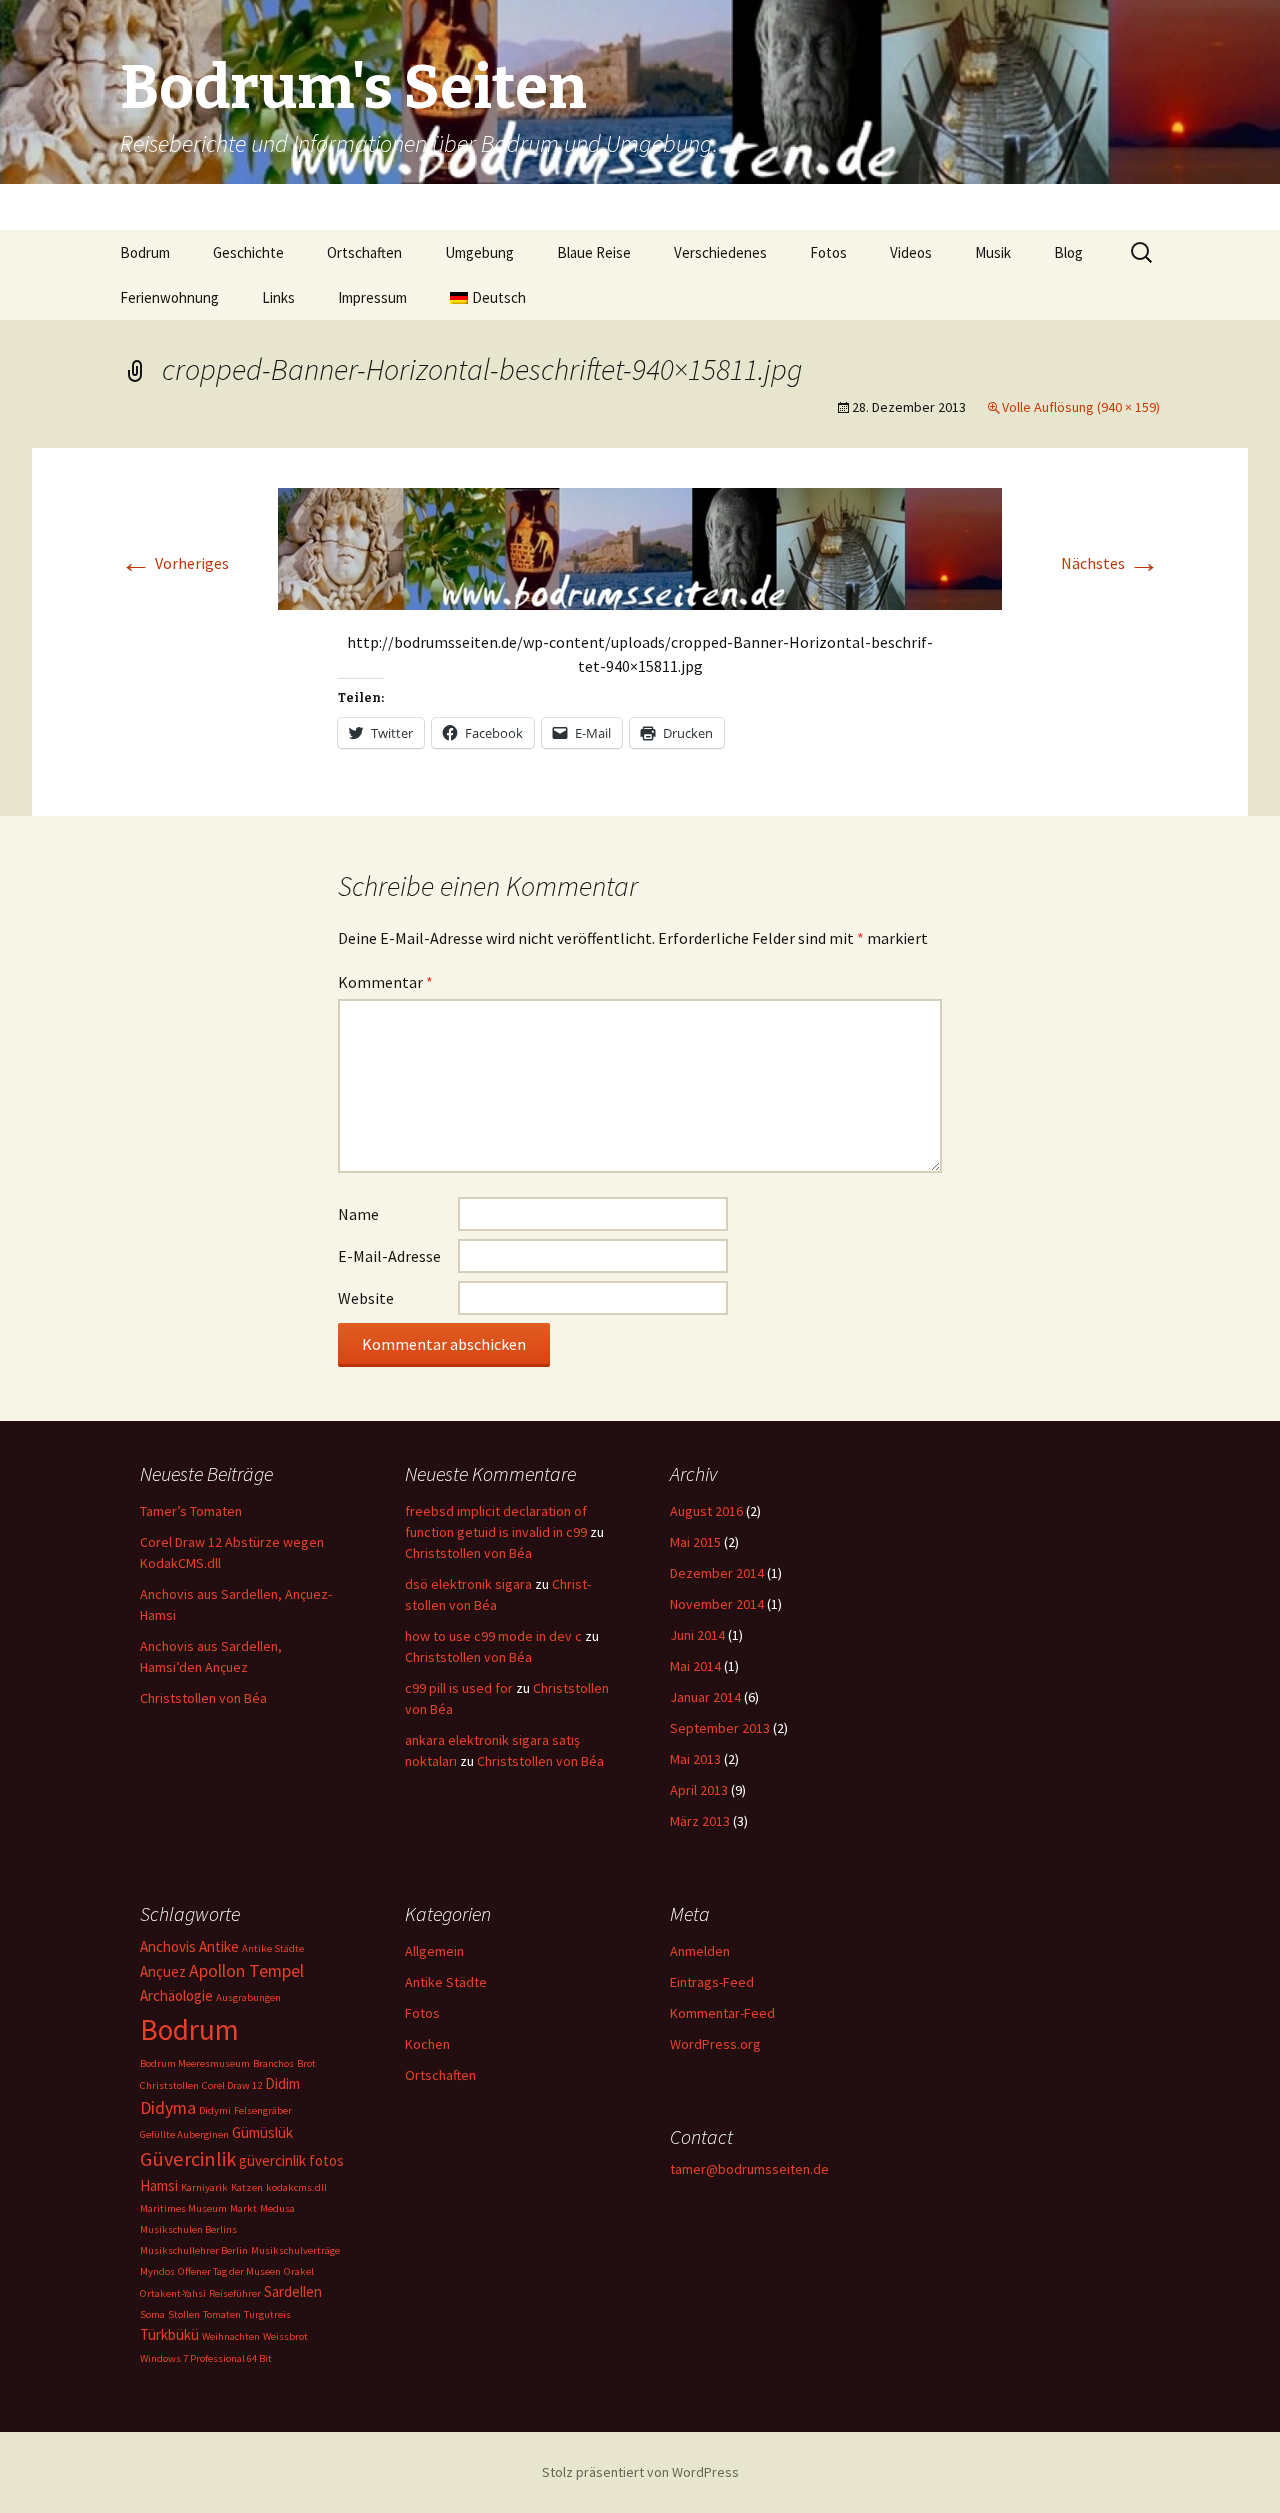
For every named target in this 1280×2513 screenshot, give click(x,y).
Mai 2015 (695, 1542)
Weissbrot (285, 2336)
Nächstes (1110, 563)
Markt (243, 2208)
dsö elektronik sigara (468, 1584)
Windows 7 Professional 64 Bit (206, 2358)
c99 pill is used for (459, 1688)
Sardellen (293, 2291)
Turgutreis (267, 2314)
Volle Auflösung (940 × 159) (1081, 407)
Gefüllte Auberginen (184, 2134)
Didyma (168, 2107)
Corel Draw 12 (232, 2085)
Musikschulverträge (295, 2250)
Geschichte (248, 252)
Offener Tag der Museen (229, 2271)
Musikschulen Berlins (188, 2229)
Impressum (372, 297)
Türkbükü (169, 2334)
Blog (1068, 252)
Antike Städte (273, 1948)
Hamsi (159, 2185)
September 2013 (720, 1728)
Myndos (157, 2271)
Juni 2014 (697, 1635)
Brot (306, 2063)
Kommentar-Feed (722, 2013)
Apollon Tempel (246, 1970)
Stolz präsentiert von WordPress (640, 2472)
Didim (282, 2083)
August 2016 (706, 1511)
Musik (993, 252)
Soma (152, 2314)
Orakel (299, 2271)
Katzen (247, 2187)
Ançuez (163, 1971)
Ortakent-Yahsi (173, 2293)
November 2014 (717, 1604)
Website (366, 1298)
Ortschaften (364, 252)
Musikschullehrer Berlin (194, 2250)
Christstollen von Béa (203, 1698)
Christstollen (169, 2085)
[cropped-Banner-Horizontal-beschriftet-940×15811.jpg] (640, 547)
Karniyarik (204, 2187)
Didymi (215, 2110)
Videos (911, 252)
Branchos (273, 2063)
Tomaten (222, 2314)
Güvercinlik (188, 2159)
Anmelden (700, 1951)
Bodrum (145, 252)
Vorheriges (174, 563)
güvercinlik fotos (291, 2160)
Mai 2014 (695, 1666)
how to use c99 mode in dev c (493, 1636)
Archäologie (176, 1995)
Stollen (184, 2314)
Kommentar (385, 982)
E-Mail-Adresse (389, 1256)
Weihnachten (231, 2336)
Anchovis (168, 1946)
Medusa (277, 2208)
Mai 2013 (695, 1759)
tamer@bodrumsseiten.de (749, 2169)
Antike (219, 1946)
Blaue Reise (594, 252)
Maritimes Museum (183, 2208)
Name (358, 1214)
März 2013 (700, 1821)
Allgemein (434, 1951)
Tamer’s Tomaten (192, 1511)
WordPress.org (715, 2044)
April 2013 (699, 1790)
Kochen (427, 2044)
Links (278, 297)
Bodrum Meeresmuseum (195, 2063)
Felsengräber (263, 2110)
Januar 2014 (705, 1697)
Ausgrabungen (248, 1997)
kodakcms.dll (296, 2187)
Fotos (828, 252)
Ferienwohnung (169, 297)
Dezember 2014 (717, 1573)
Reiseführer (235, 2293)
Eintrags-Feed (712, 1982)
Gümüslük (262, 2132)
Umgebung (479, 252)
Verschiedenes (720, 252)
